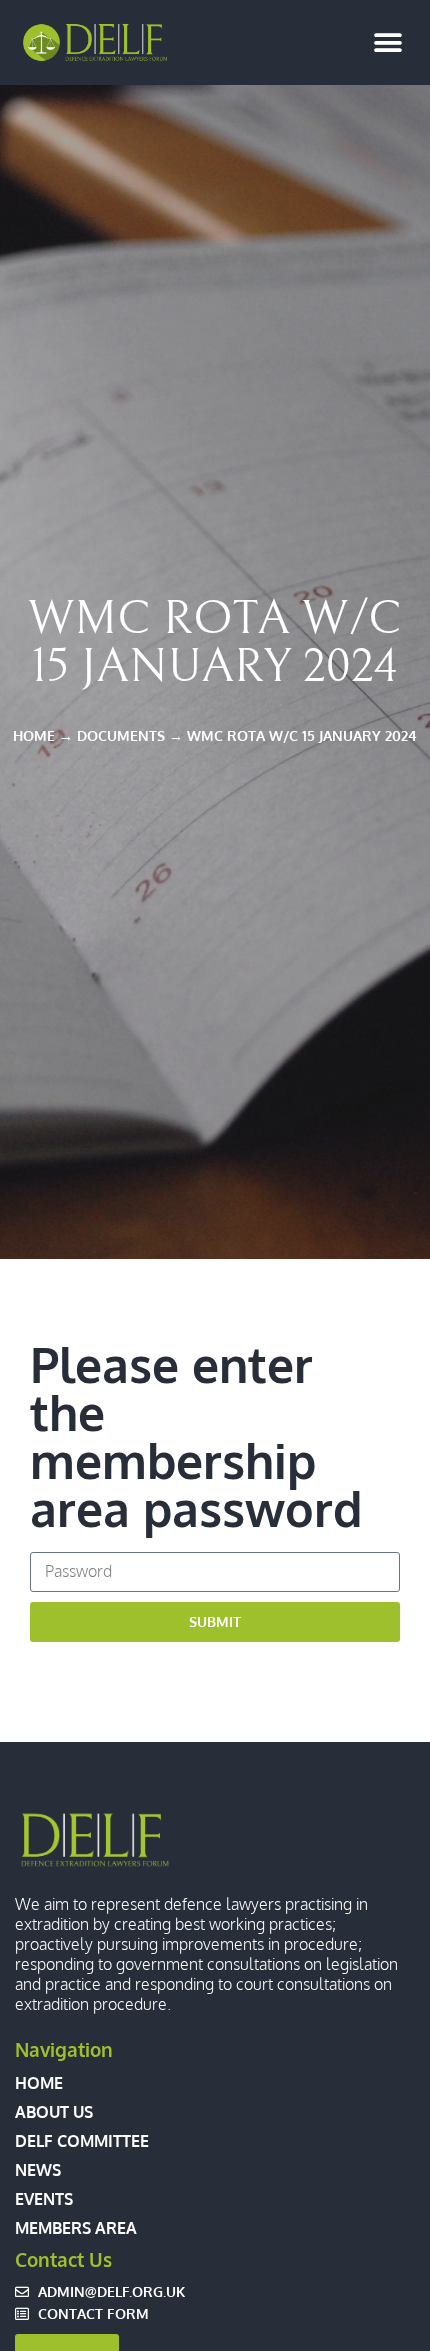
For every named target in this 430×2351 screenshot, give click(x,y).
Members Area (76, 2228)
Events (44, 2199)
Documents (121, 735)
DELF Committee (82, 2141)
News (38, 2170)
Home (39, 2083)
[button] (387, 42)
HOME (34, 735)
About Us (54, 2112)
